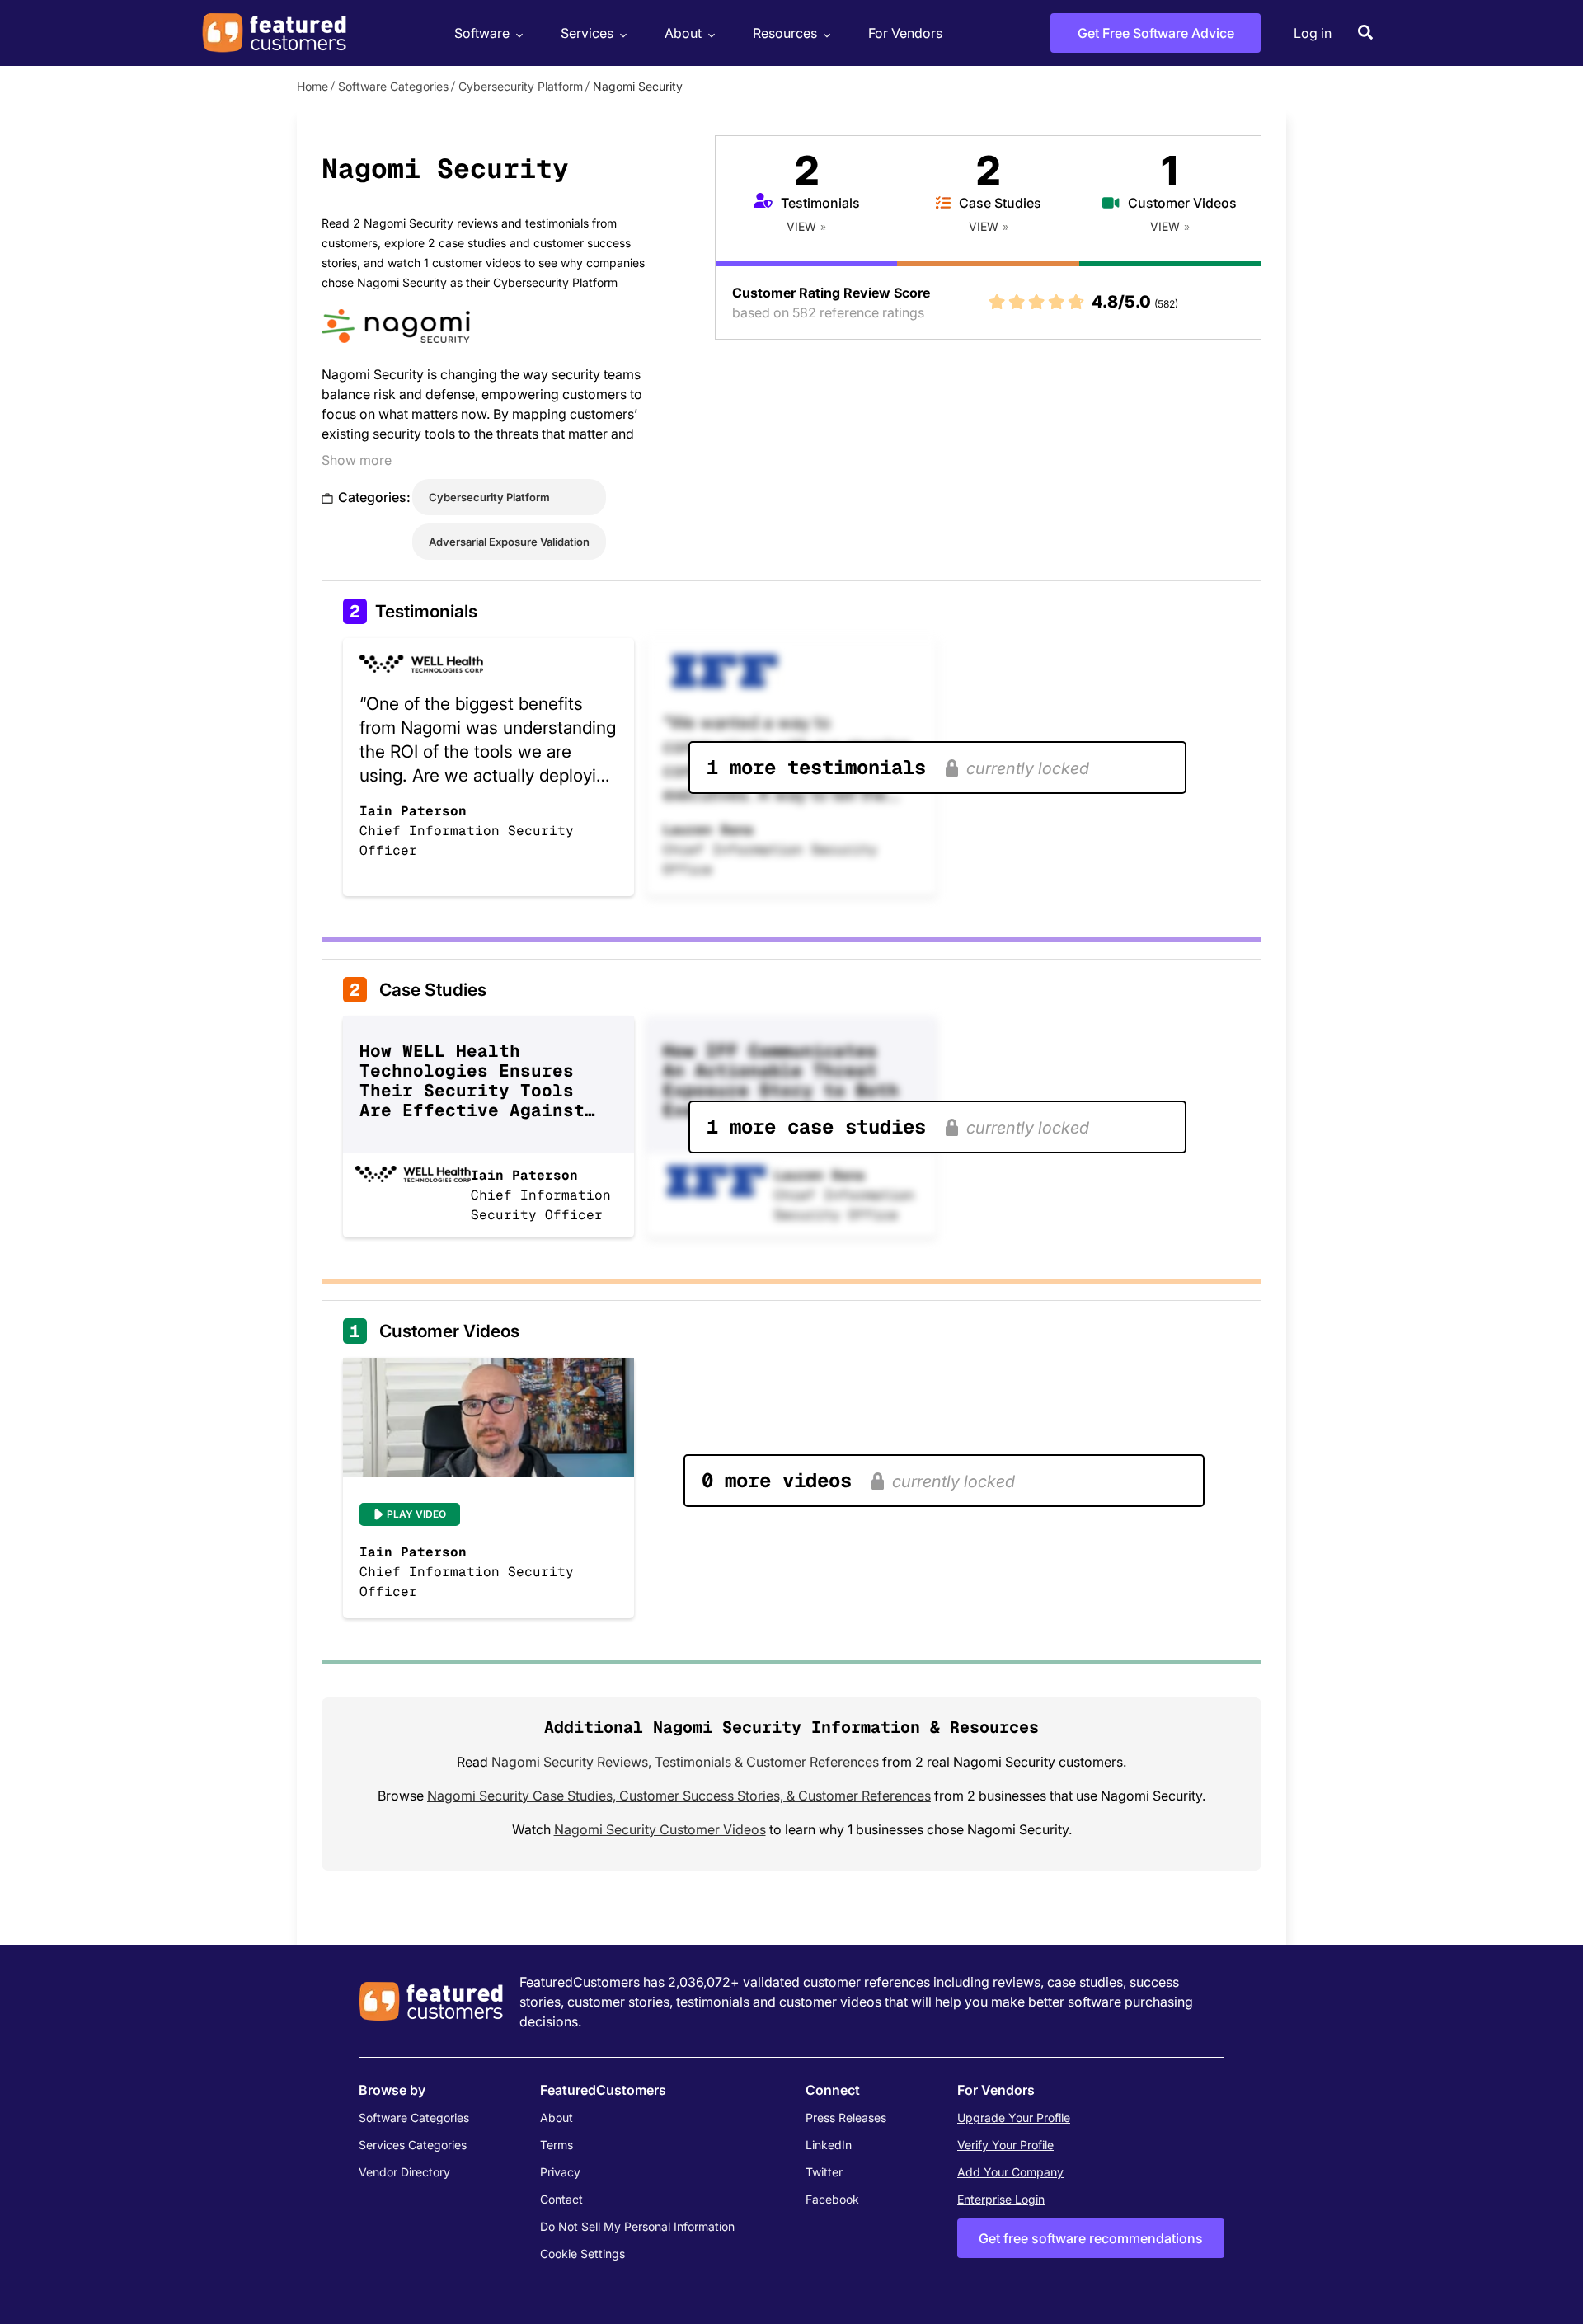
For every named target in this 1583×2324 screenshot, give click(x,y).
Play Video (416, 1514)
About (683, 33)
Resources (785, 33)
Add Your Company (1010, 2172)
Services (587, 33)
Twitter (824, 2172)
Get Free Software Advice (1156, 33)
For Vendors (905, 33)
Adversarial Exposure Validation (509, 542)
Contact (561, 2199)
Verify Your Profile (1005, 2145)
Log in (1313, 33)
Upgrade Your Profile (1014, 2117)
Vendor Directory (404, 2172)
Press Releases (846, 2117)
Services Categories (413, 2145)
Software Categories (393, 86)
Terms (557, 2145)
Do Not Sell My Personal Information (637, 2226)
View (801, 226)
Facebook (832, 2199)
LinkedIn (829, 2145)
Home (312, 86)
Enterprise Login (1001, 2199)
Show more (357, 460)
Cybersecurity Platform (521, 86)
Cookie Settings (582, 2254)
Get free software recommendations (1091, 2238)
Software (482, 33)
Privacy (560, 2172)
